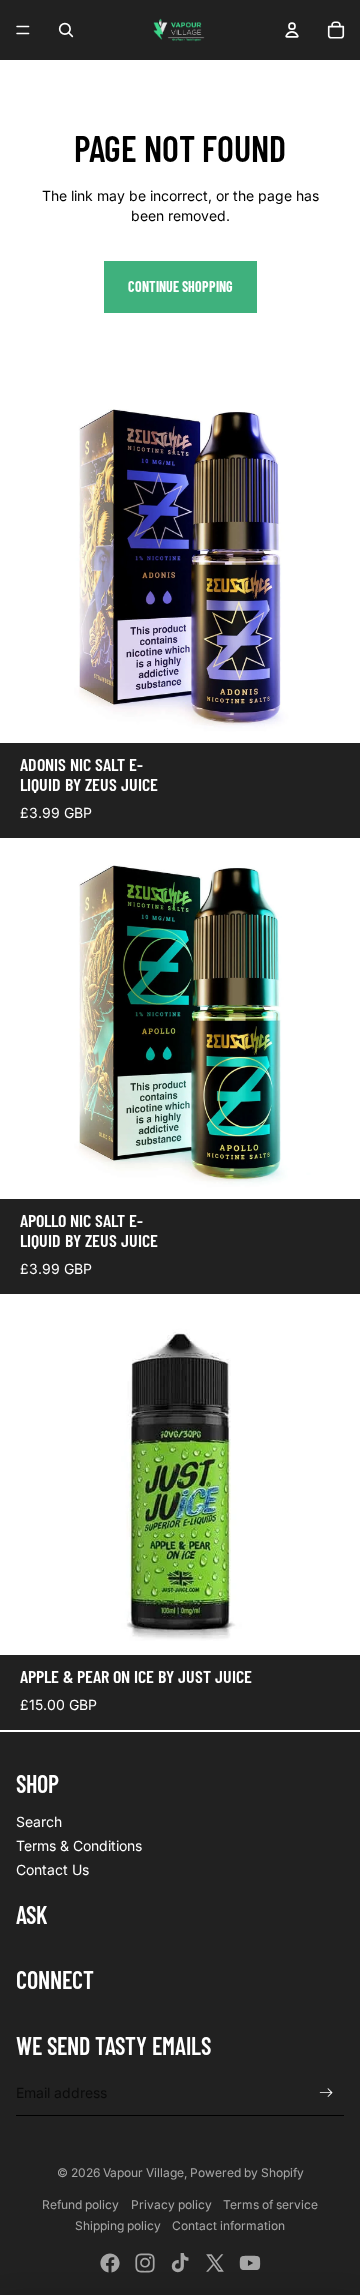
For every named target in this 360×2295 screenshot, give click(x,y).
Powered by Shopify (247, 2172)
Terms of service (270, 2204)
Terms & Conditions (79, 1845)
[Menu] (23, 30)
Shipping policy (118, 2225)
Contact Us (52, 1869)
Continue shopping (180, 286)
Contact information (228, 2225)
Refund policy (80, 2204)
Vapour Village (143, 2172)
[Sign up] (326, 2092)
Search (39, 1821)
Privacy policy (171, 2204)
